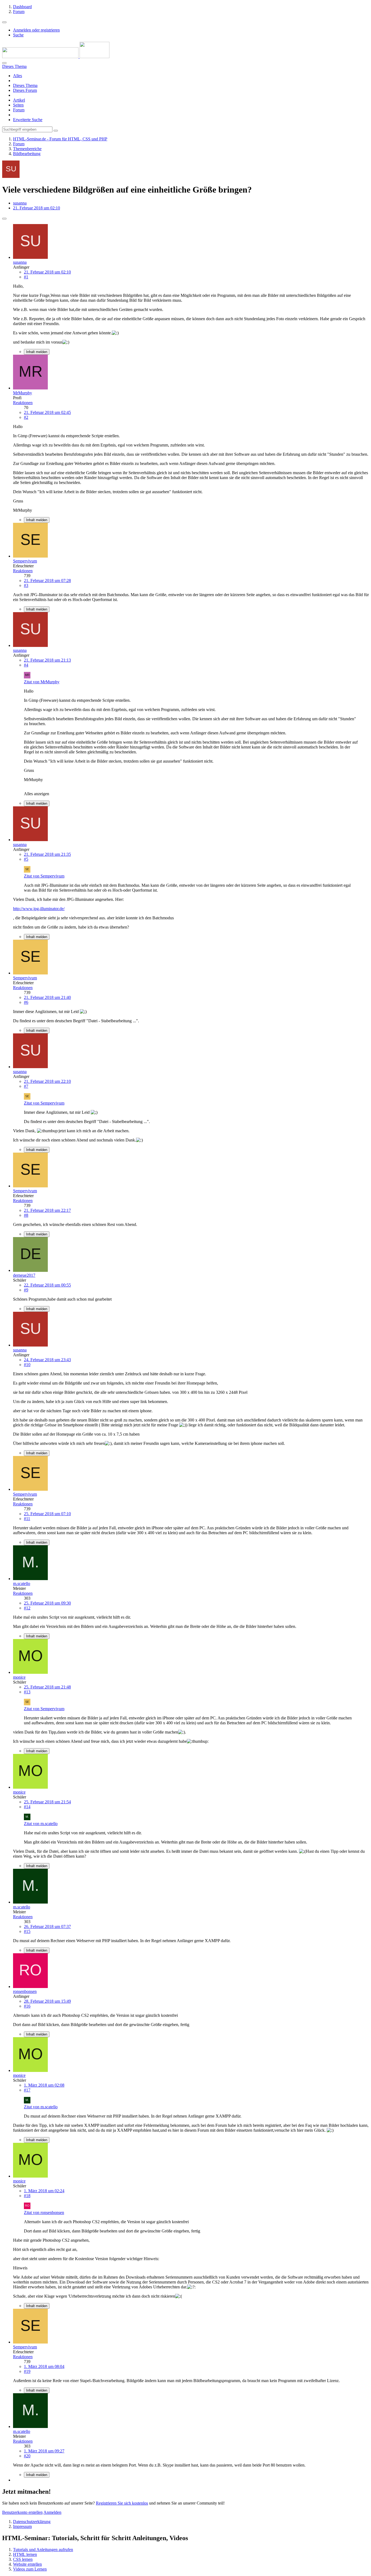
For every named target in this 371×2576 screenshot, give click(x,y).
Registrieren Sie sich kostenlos (122, 2503)
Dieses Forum (25, 90)
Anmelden (52, 2512)
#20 (27, 2456)
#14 (27, 1807)
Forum (19, 110)
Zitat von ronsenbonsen (44, 2212)
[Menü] (4, 22)
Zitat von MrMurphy (42, 682)
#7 (26, 1086)
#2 (26, 417)
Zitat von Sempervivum (44, 876)
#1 (26, 277)
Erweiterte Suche (28, 120)
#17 (27, 2090)
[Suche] (4, 63)
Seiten (18, 105)
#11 (27, 1519)
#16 (27, 2006)
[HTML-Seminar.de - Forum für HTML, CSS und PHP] (56, 57)
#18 (27, 2196)
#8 (26, 1215)
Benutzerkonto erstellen (22, 2512)
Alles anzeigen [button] (37, 794)
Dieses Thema (25, 85)
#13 (27, 1692)
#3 (26, 585)
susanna (20, 203)
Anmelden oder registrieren (36, 30)
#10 (27, 1365)
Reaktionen (23, 403)
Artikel (19, 100)
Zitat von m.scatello (41, 1824)
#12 (27, 1608)
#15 (27, 1931)
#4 (26, 665)
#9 (26, 1290)
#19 (27, 2371)
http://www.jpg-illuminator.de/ (39, 909)
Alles (18, 76)
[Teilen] (4, 219)
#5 (26, 859)
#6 (26, 1002)
